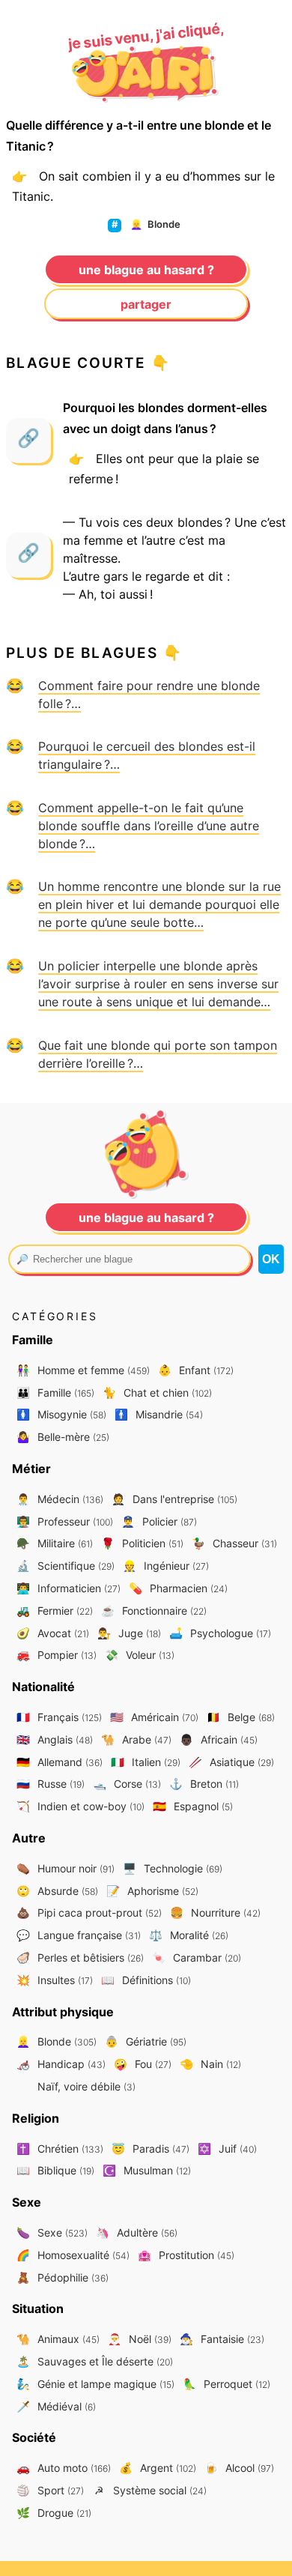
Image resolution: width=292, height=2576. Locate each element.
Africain (219, 1739)
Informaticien (69, 1588)
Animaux (58, 2339)
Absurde (57, 1891)
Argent (158, 2468)
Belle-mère (63, 1437)
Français (59, 1717)
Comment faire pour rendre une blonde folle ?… (149, 695)
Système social (150, 2490)
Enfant (196, 1370)
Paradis (150, 2149)
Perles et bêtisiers (80, 1957)
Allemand (60, 1762)
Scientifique (66, 1566)
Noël (140, 2339)
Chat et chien (157, 1393)
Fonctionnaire (154, 1611)
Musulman (147, 2170)
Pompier (57, 1655)
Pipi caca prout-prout (89, 1913)
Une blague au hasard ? (146, 270)
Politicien (142, 1543)
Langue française (79, 1935)
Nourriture (215, 1913)
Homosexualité (73, 2255)
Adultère (137, 2232)
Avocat (53, 1633)
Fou (143, 2064)
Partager (146, 304)
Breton (204, 1784)
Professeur (65, 1521)
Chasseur (234, 1543)
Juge (129, 1633)
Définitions (146, 1980)
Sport (50, 2490)
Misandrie (159, 1414)
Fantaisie (222, 2339)
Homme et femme (83, 1370)
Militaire (55, 1543)
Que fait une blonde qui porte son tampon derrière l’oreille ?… (158, 1054)
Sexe (52, 2232)
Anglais (55, 1739)
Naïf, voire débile (85, 2086)
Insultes (55, 1980)
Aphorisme (152, 1891)
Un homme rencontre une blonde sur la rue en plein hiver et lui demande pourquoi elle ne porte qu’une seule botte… (159, 904)
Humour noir (66, 1868)
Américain (154, 1717)
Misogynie (61, 1414)
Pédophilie (63, 2277)
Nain (210, 2064)
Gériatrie (146, 2041)
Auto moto (64, 2468)
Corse (127, 1784)
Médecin (60, 1499)
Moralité (189, 1935)
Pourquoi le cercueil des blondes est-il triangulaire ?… (147, 755)
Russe (51, 1784)
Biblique (55, 2170)
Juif (227, 2149)
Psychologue (220, 1633)
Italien (146, 1762)
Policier (159, 1521)
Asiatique (231, 1762)
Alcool (239, 2468)
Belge (241, 1717)
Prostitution (186, 2255)
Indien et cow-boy (80, 1806)
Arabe (136, 1739)
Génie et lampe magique (95, 2384)
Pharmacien (178, 1588)
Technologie (173, 1868)
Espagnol (193, 1806)
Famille (55, 1393)
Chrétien (60, 2149)
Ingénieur (166, 1566)
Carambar (197, 1957)
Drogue (54, 2513)
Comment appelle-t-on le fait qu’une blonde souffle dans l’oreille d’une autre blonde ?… (149, 826)
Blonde (155, 224)
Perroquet (226, 2384)
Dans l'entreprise (174, 1499)
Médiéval (56, 2406)
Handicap (61, 2064)
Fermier (55, 1611)
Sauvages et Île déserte (95, 2361)
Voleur (140, 1655)
